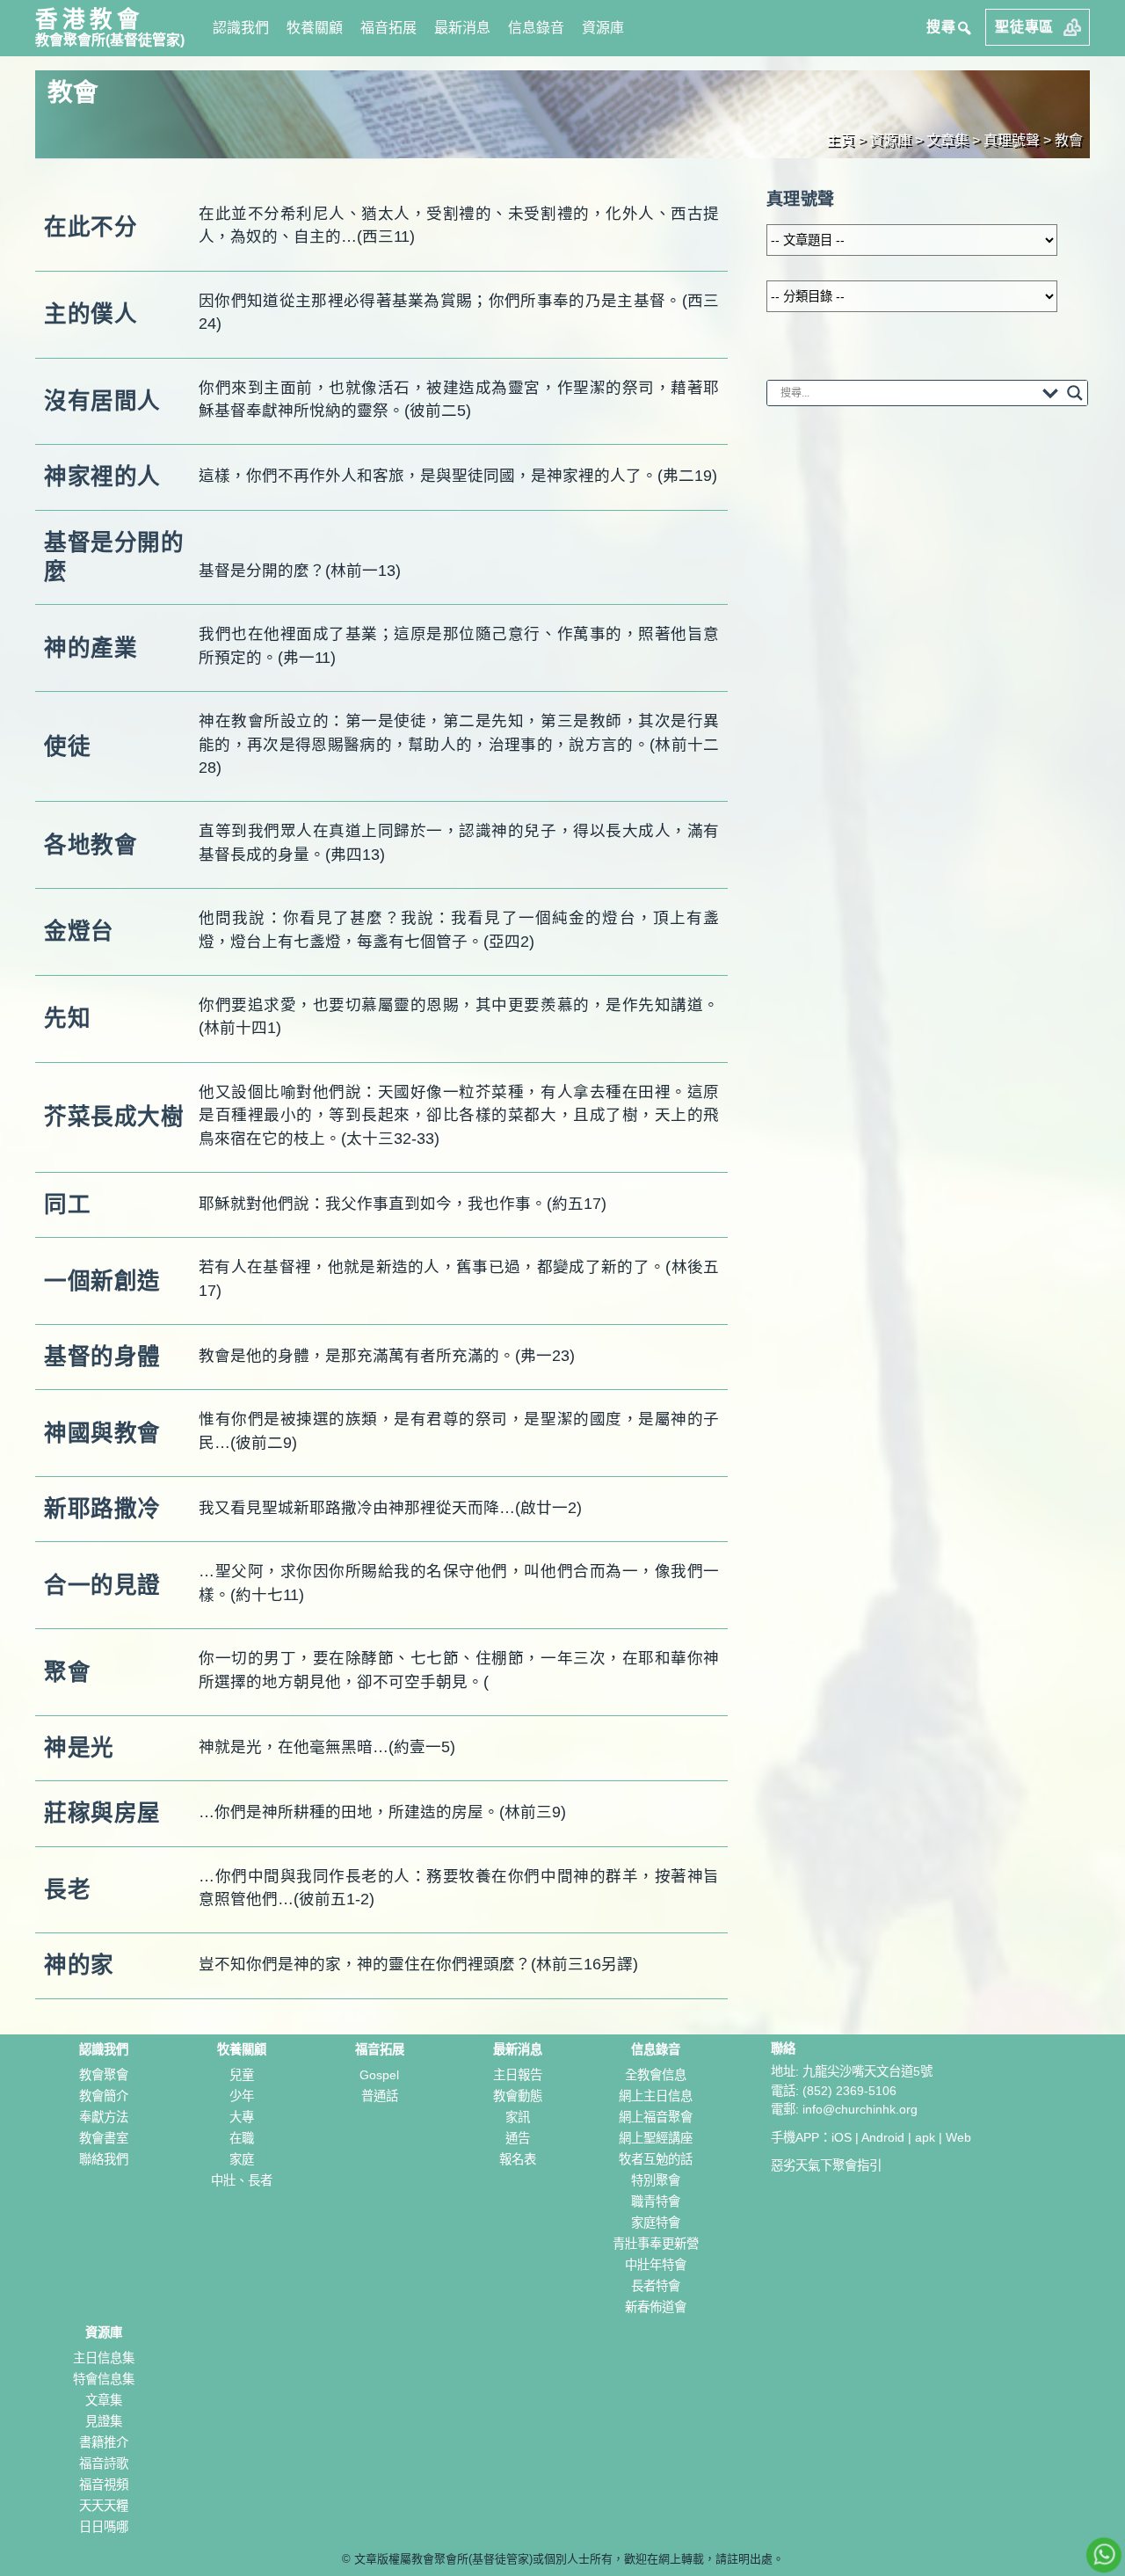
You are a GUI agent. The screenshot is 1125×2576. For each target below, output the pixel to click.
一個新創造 (102, 1281)
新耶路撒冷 (102, 1509)
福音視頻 (104, 2485)
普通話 (380, 2096)
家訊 (518, 2117)
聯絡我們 (104, 2159)
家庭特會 (656, 2223)
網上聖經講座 (656, 2138)
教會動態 (518, 2096)
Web (958, 2137)
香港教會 (90, 19)
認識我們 (241, 28)
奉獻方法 (104, 2117)
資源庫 (603, 28)
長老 (67, 1889)
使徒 (67, 746)
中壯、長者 (242, 2180)
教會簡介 (104, 2096)
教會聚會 (104, 2075)
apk (925, 2137)
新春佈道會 (656, 2307)
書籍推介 (104, 2442)
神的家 (79, 1965)
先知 (67, 1018)
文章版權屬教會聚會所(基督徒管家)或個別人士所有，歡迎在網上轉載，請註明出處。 (569, 2559)
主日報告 (518, 2075)
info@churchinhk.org (860, 2109)
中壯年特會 (656, 2265)
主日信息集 (104, 2358)
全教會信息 (656, 2075)
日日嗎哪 (104, 2527)
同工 (67, 1204)
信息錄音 (536, 28)
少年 (242, 2096)
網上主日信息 (656, 2096)
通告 (518, 2138)
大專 (242, 2117)
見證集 (104, 2421)
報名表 (518, 2159)
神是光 (79, 1748)
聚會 (67, 1672)
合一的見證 (102, 1585)
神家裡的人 (102, 477)
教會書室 (104, 2138)
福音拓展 (388, 28)
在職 (242, 2138)
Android (883, 2137)
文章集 (104, 2400)
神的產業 (91, 648)
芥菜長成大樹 (114, 1117)
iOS (842, 2137)
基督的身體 (102, 1357)
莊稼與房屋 (102, 1813)
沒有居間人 (102, 401)
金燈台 (79, 931)
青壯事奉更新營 (656, 2244)
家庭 (242, 2159)
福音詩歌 (104, 2463)
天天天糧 (104, 2506)
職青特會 (656, 2201)
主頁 (840, 140)
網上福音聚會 (656, 2117)
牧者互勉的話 (656, 2159)
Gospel (379, 2075)
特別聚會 (656, 2180)
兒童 (242, 2075)
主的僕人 (91, 314)
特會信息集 (104, 2379)
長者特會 (656, 2286)
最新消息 (462, 28)
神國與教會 (102, 1433)
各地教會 (91, 845)
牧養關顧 (315, 28)
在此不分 (91, 227)
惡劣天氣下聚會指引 (826, 2165)
